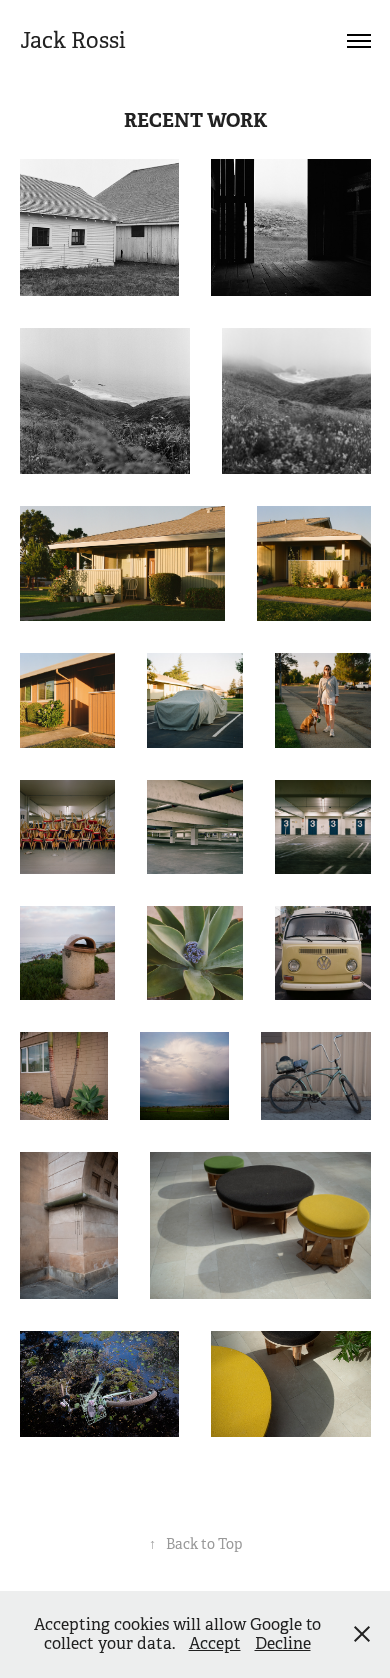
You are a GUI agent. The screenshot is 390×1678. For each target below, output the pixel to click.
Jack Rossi (73, 40)
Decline (283, 1643)
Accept (215, 1643)
